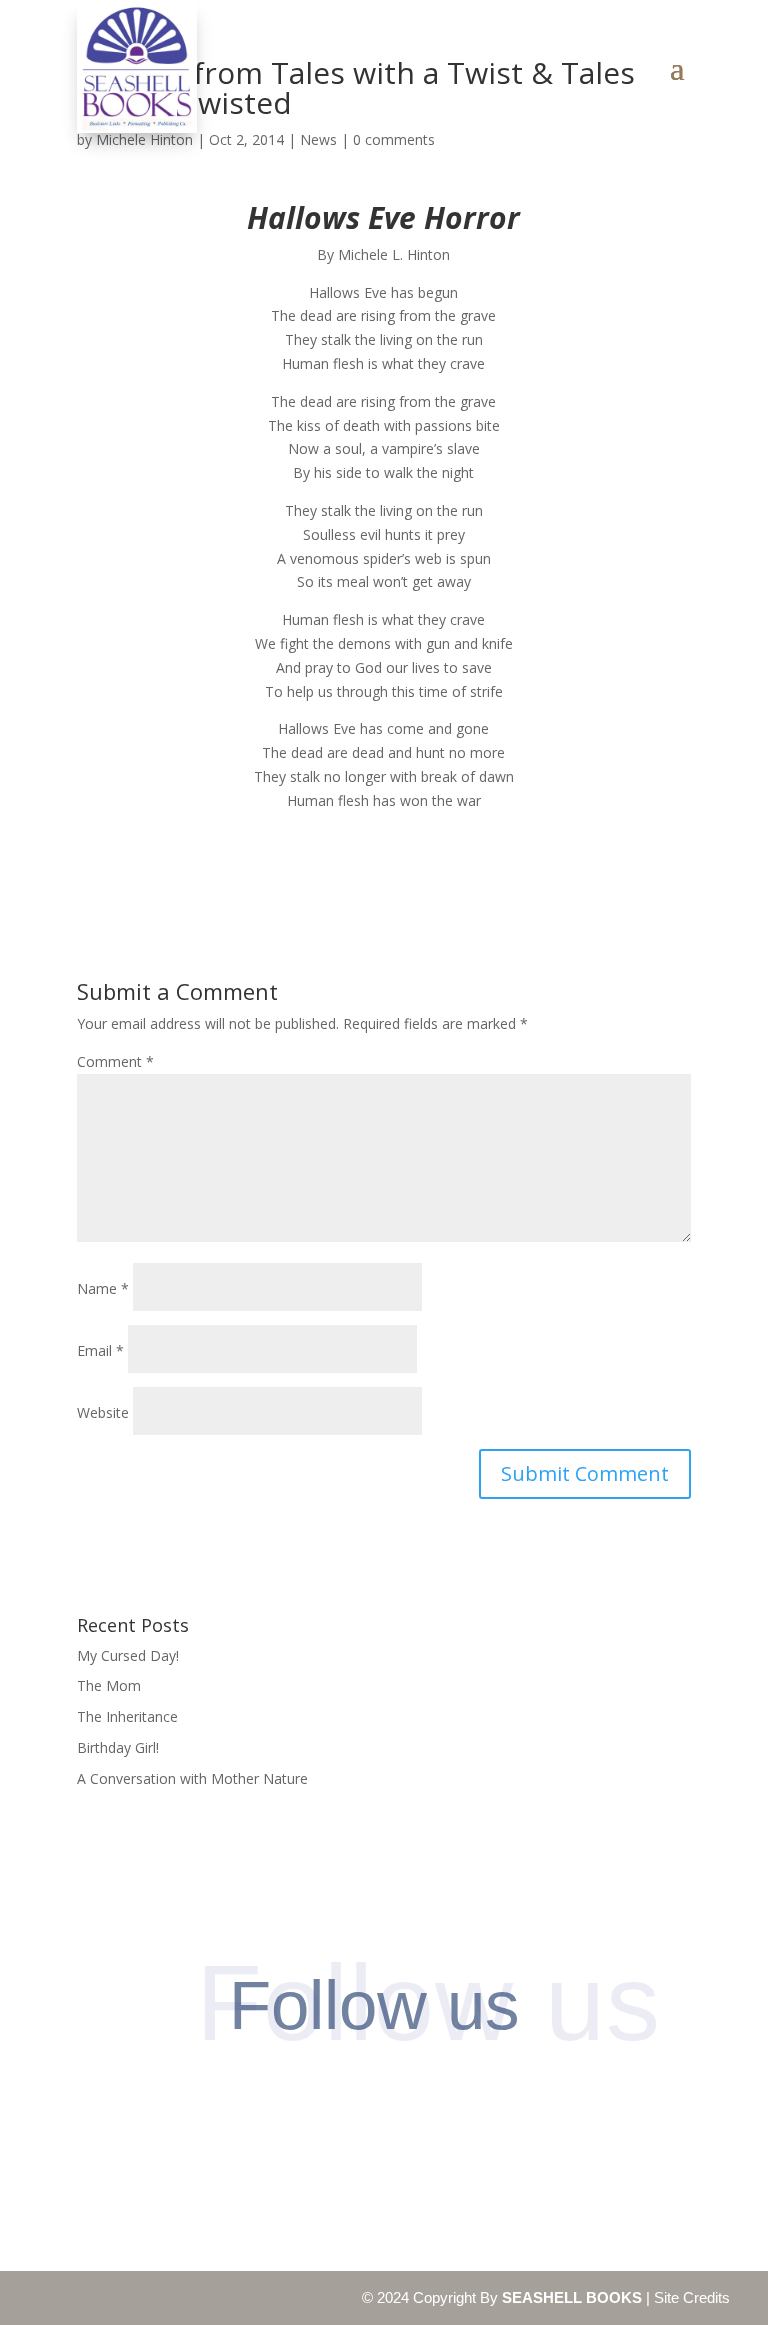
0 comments (394, 139)
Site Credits (692, 2297)
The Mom (109, 1685)
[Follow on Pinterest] (345, 2098)
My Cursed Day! (128, 1655)
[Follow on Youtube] (499, 2098)
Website (103, 1412)
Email (100, 1350)
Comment (115, 1061)
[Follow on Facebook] (268, 2098)
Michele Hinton (144, 139)
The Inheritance (127, 1716)
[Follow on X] (422, 2098)
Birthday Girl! (118, 1747)
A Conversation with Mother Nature (192, 1778)
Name (103, 1288)
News (318, 139)
